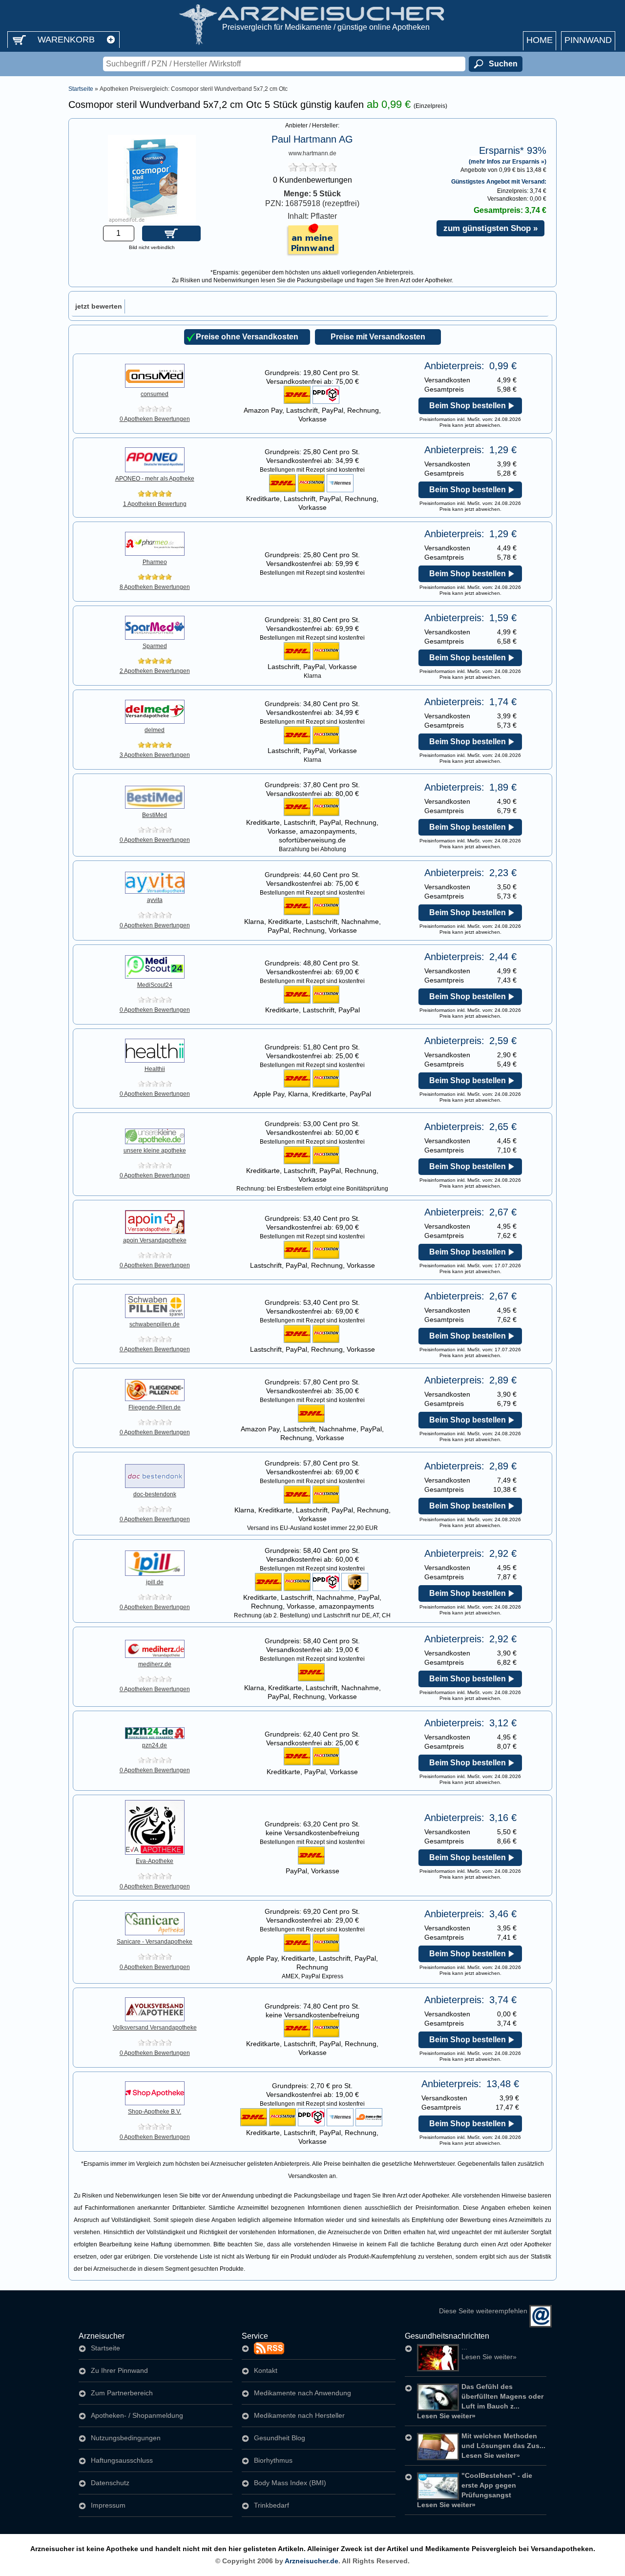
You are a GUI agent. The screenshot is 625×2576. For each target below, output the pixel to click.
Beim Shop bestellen (468, 406)
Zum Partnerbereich (122, 2393)
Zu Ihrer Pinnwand (119, 2370)
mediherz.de (155, 1664)
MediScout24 (155, 985)
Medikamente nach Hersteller (299, 2415)
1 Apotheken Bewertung (155, 504)
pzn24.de (155, 1745)
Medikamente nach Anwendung (302, 2393)
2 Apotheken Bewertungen (155, 671)
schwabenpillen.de (155, 1324)
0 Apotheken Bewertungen (155, 419)
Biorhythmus (273, 2460)
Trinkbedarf (271, 2505)
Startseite (81, 89)
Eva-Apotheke (155, 1861)
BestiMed (155, 815)
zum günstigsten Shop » (490, 228)
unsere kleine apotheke (155, 1151)
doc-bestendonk (155, 1494)
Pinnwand (588, 40)
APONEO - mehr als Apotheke (155, 479)
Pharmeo (155, 562)
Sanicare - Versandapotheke (155, 1942)
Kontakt (266, 2370)
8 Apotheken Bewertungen (155, 587)
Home (540, 40)
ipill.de (155, 1582)
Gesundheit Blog (280, 2438)
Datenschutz (110, 2483)
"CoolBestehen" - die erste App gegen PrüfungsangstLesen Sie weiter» (475, 2490)
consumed (155, 394)
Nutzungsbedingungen (126, 2438)
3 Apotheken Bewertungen (155, 755)
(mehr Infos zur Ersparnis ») (508, 161)
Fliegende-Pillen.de (155, 1407)
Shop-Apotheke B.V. (155, 2112)
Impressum (108, 2505)
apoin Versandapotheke (155, 1240)
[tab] (99, 306)
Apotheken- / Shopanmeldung (137, 2415)
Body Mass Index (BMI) (290, 2483)
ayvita (155, 900)
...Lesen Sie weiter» (489, 2352)
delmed (155, 730)
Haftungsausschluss (122, 2460)
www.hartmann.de (312, 153)
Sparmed (155, 646)
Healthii (155, 1069)
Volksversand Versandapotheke (155, 2028)
